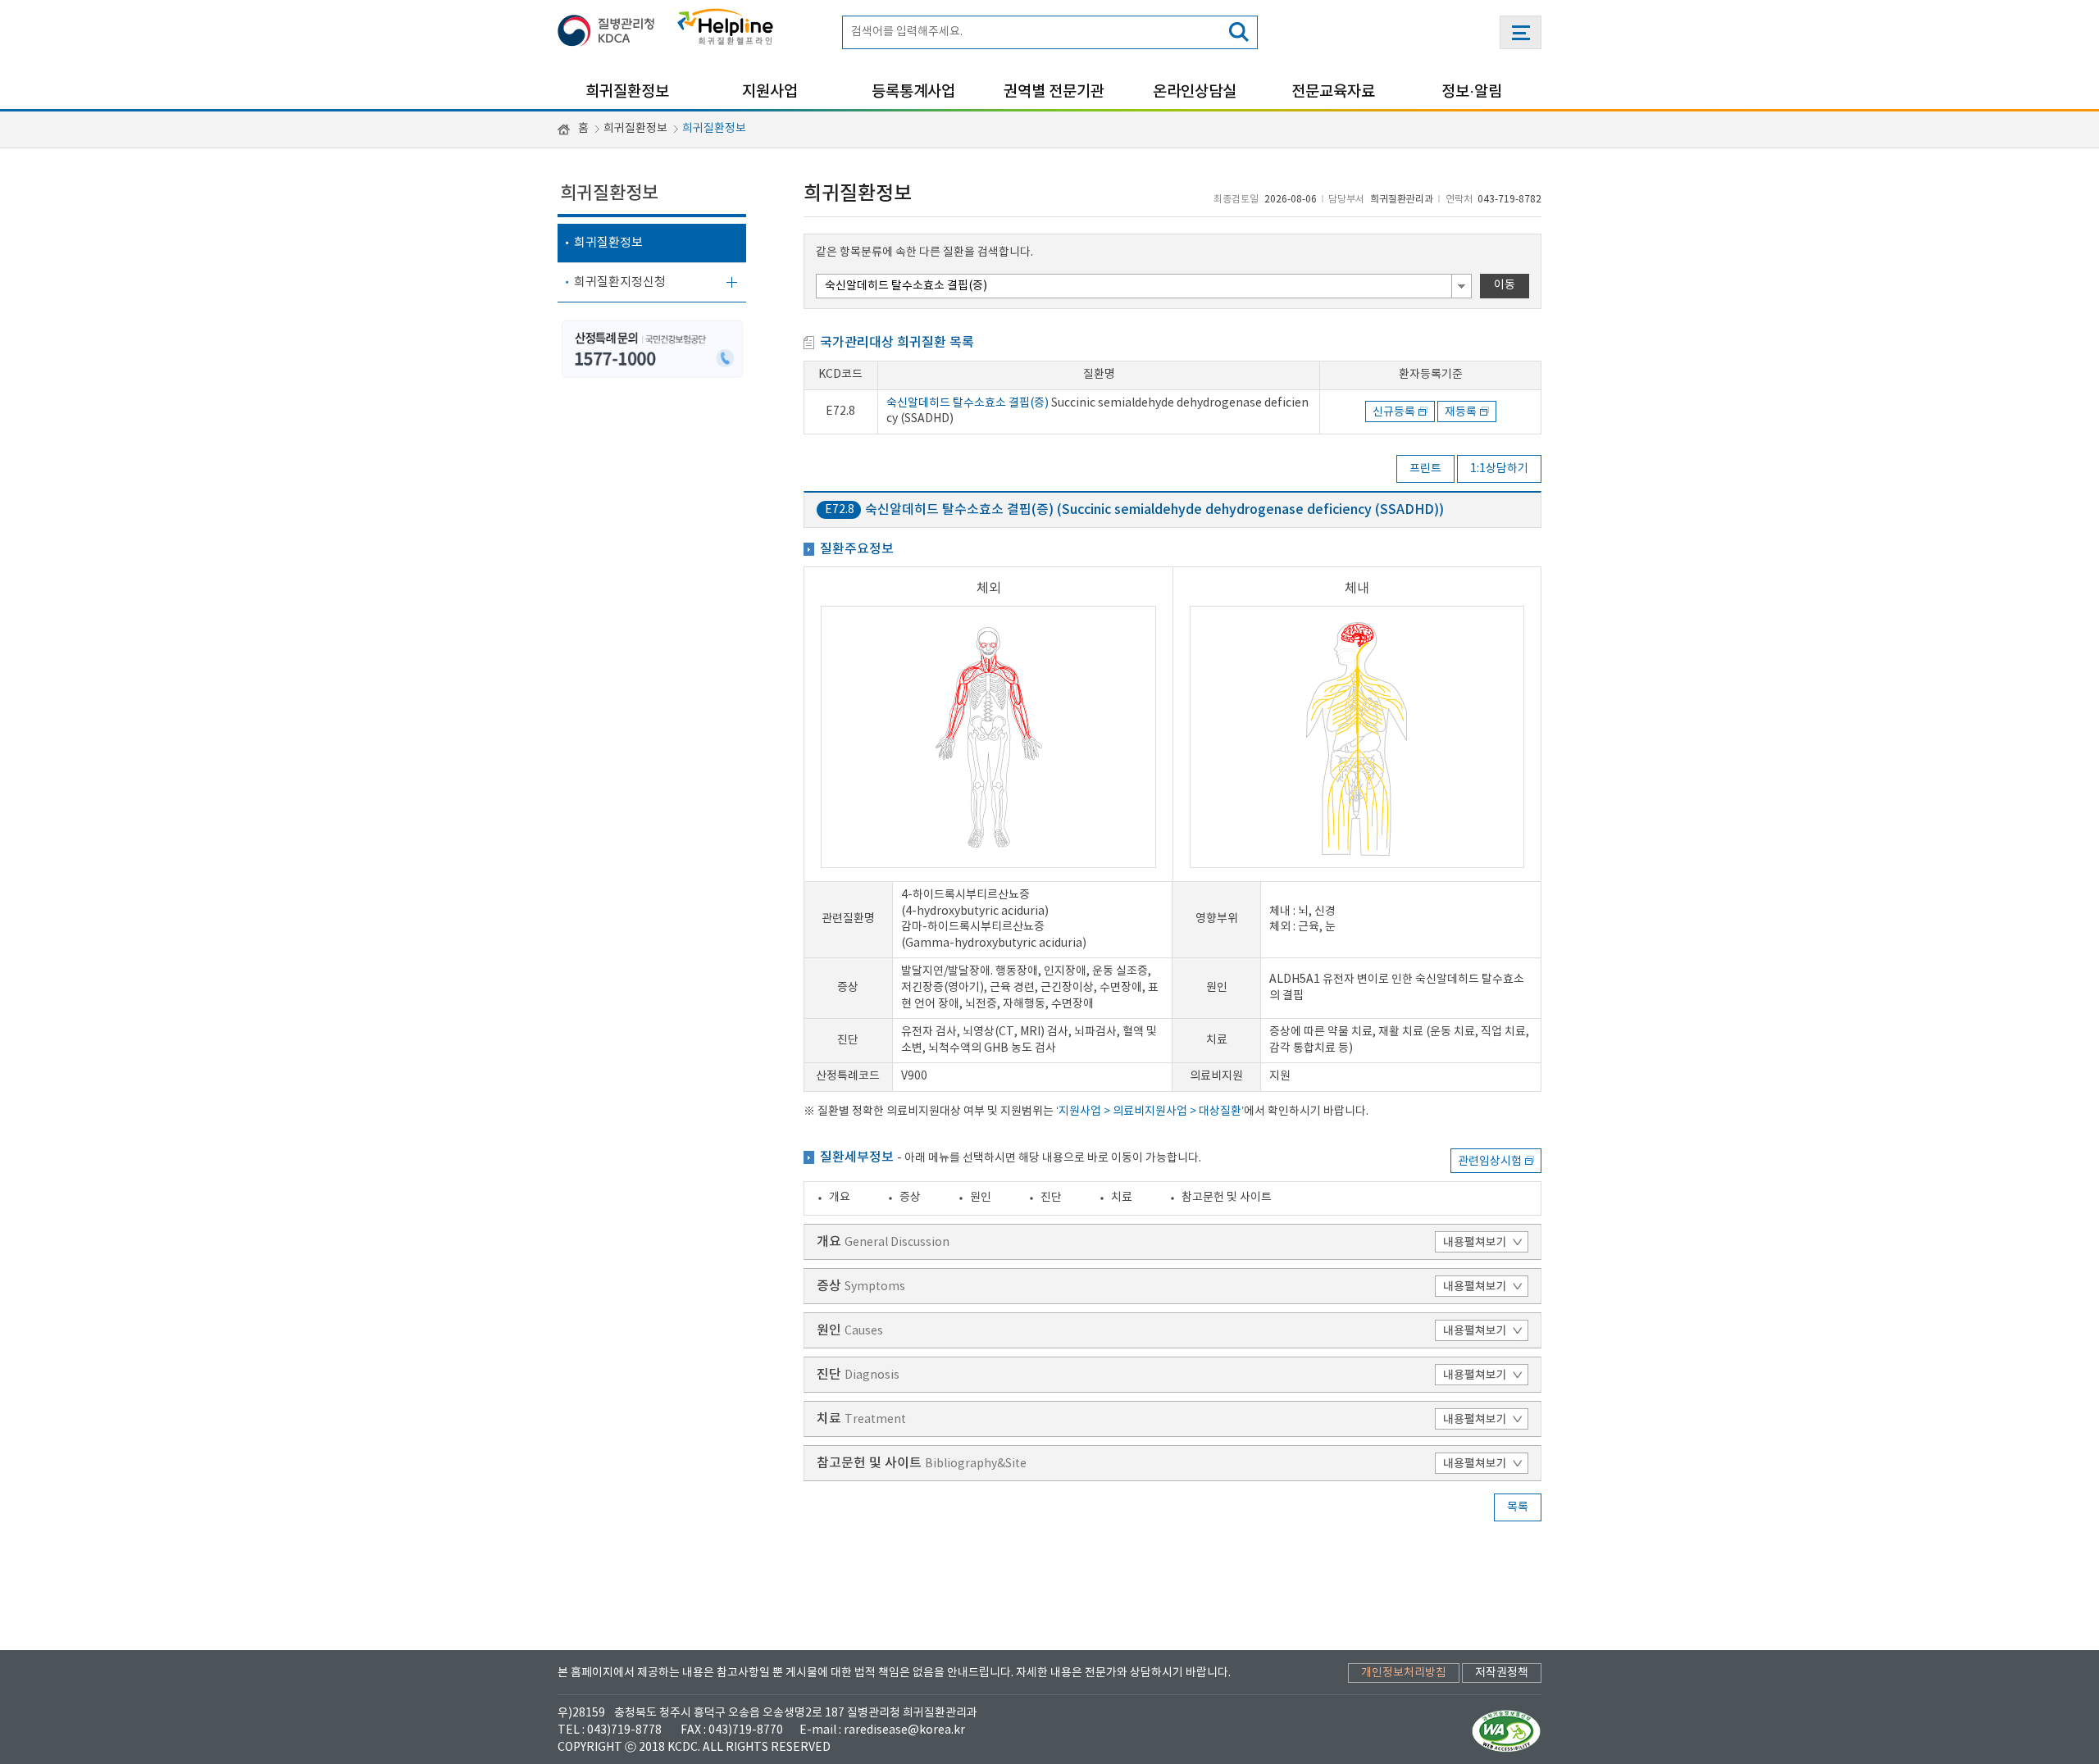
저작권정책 (1502, 1673)
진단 (1051, 1198)
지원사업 (770, 92)
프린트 (1425, 469)
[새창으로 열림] (611, 27)
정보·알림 (1472, 92)
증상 (910, 1198)
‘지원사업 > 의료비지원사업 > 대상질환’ (1150, 1112)
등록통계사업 (913, 92)
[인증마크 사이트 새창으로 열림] (1507, 1730)
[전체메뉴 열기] (1521, 32)
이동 (1505, 285)
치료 (1122, 1198)
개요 (840, 1198)
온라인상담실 (1195, 92)
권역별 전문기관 (1054, 92)
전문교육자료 (1333, 92)
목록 (1518, 1507)
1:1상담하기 (1499, 469)
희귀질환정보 (627, 92)
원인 (981, 1198)
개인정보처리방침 (1404, 1673)
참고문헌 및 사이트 (1227, 1198)
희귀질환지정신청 (620, 282)
